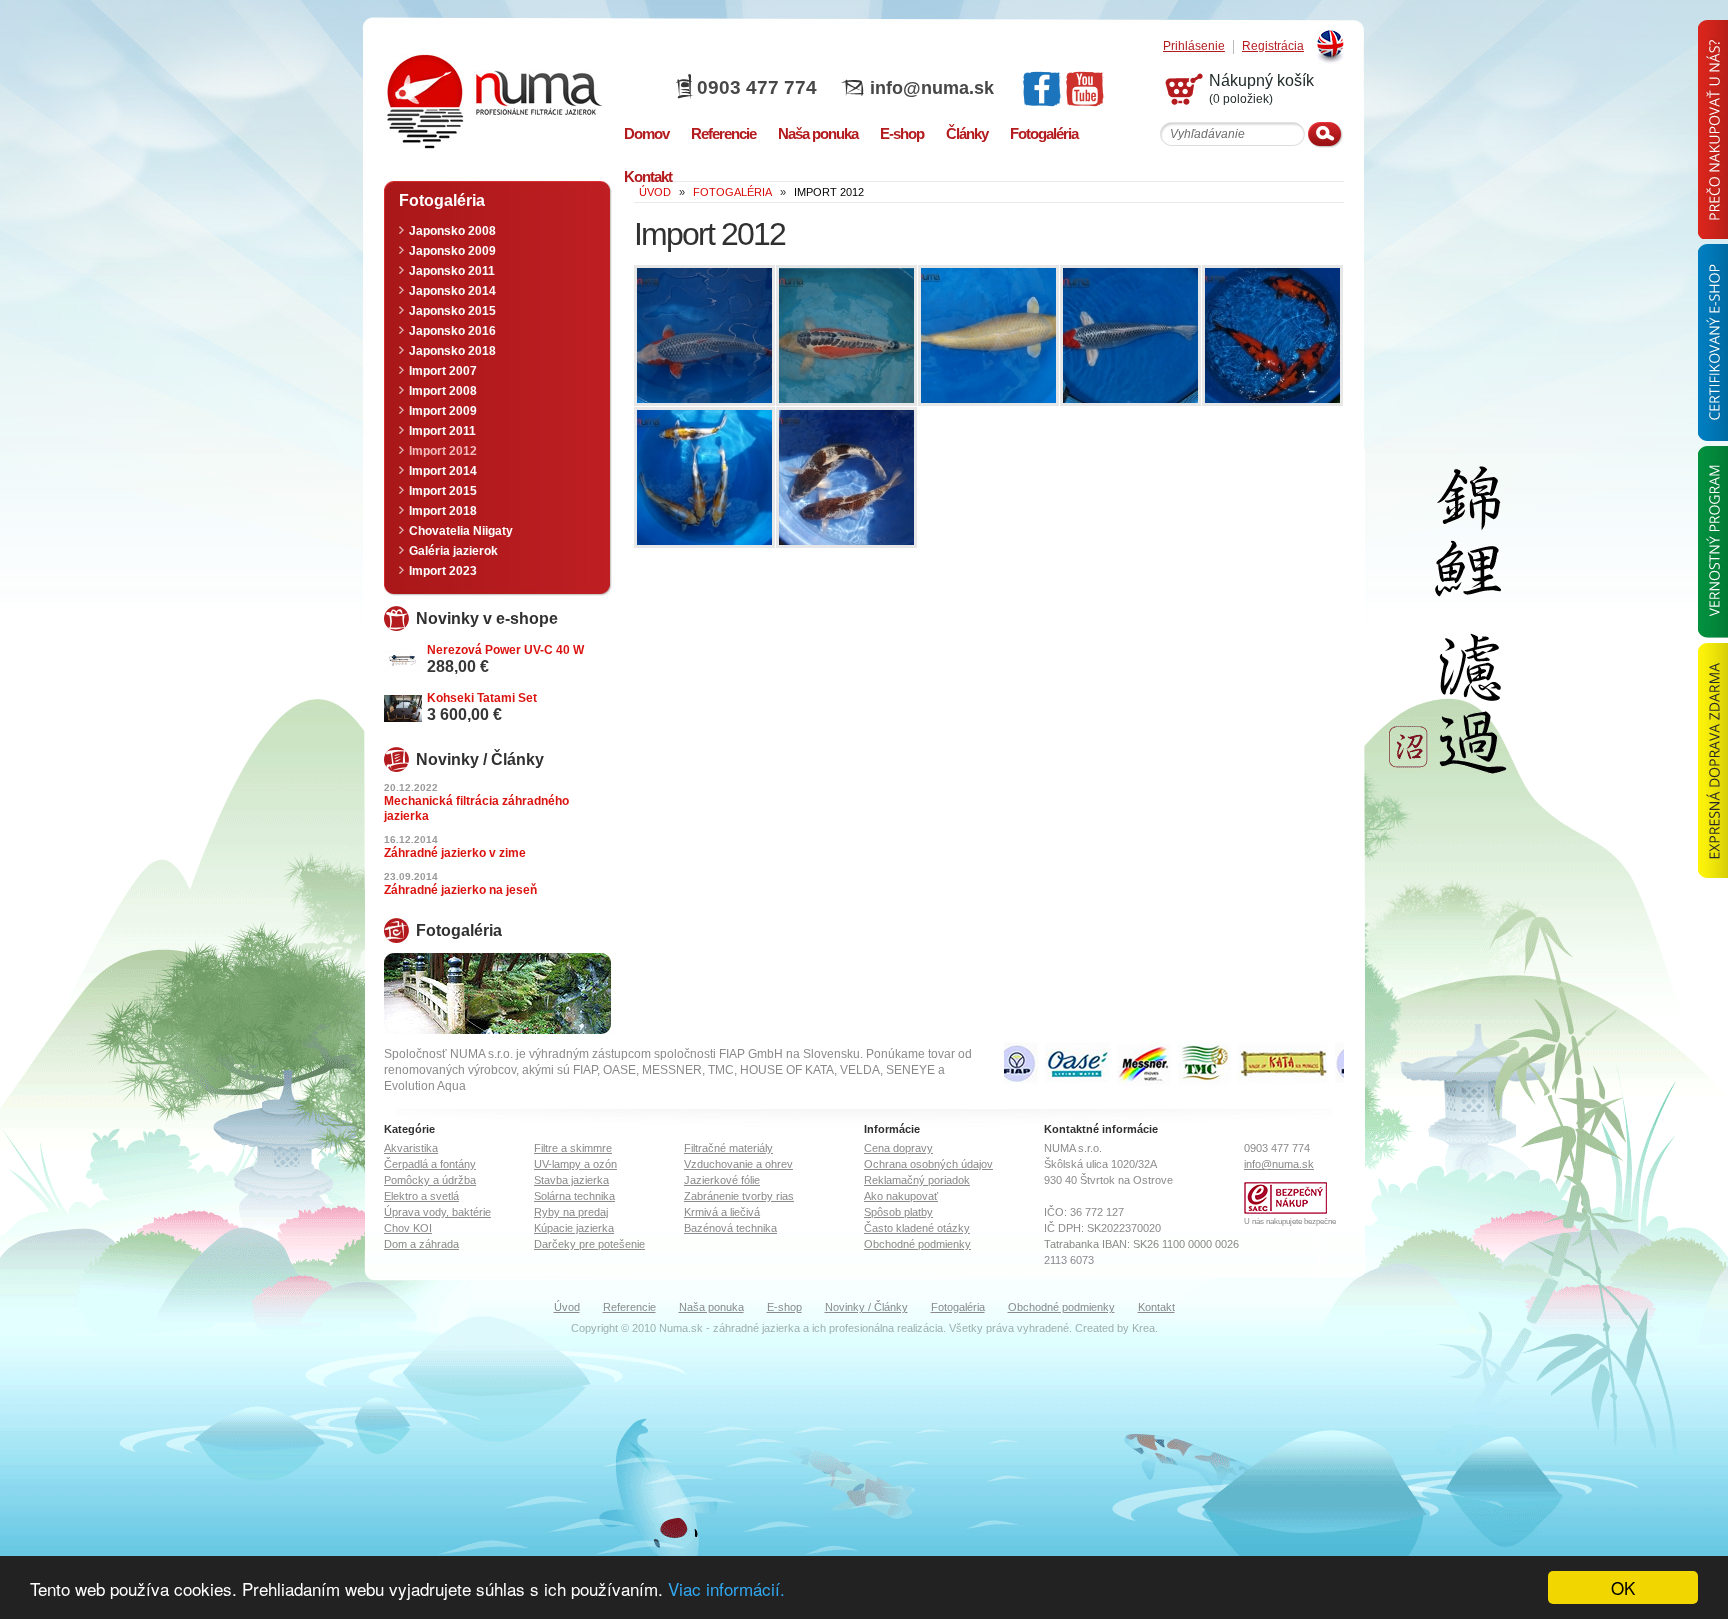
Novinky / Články (866, 1307)
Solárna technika (574, 1196)
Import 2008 (443, 391)
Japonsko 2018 (452, 351)
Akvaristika (411, 1148)
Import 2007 (443, 371)
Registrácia (1273, 46)
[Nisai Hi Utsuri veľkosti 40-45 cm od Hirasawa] (1272, 399)
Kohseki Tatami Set (482, 698)
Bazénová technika (730, 1228)
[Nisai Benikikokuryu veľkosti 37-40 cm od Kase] (704, 541)
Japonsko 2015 (452, 311)
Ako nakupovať (901, 1196)
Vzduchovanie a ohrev (738, 1164)
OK (1623, 1587)
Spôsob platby (898, 1212)
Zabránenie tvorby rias (739, 1196)
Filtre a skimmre (573, 1148)
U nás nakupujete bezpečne (1290, 1221)
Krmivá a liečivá (722, 1212)
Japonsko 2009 (452, 251)
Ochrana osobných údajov (928, 1164)
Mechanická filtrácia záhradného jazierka (476, 808)
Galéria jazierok (453, 551)
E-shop (784, 1307)
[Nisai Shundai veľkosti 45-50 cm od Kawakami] (846, 541)
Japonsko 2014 (452, 291)
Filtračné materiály (728, 1148)
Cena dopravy (898, 1148)
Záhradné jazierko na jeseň (460, 890)
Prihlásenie (1194, 46)
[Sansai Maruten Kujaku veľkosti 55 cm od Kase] (1130, 399)
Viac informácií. (726, 1588)
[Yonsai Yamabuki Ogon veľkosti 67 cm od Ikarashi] (988, 399)
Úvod (567, 1307)
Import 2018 (443, 511)
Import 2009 (443, 411)
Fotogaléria (958, 1307)
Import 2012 (443, 451)
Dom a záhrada (421, 1244)
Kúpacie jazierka (574, 1228)
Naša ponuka (711, 1307)
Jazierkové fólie (722, 1180)
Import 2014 (443, 471)
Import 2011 (442, 431)
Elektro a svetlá (421, 1196)
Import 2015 (443, 491)
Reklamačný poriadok (917, 1180)
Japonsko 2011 (452, 271)
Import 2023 (443, 571)
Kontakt (1156, 1307)
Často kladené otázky (917, 1228)
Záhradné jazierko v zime (455, 853)
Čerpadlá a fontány (430, 1164)
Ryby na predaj (571, 1212)
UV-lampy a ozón (575, 1164)
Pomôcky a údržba (430, 1180)
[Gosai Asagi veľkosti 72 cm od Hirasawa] (704, 399)
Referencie (629, 1307)
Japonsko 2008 (452, 231)
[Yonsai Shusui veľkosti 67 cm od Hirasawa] (846, 399)
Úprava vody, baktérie (437, 1212)
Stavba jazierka (571, 1180)
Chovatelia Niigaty (461, 531)
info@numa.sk (932, 88)
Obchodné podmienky (917, 1244)
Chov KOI (408, 1228)
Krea (1143, 1328)
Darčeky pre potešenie (589, 1244)
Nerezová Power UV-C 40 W (505, 650)
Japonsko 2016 (452, 331)
